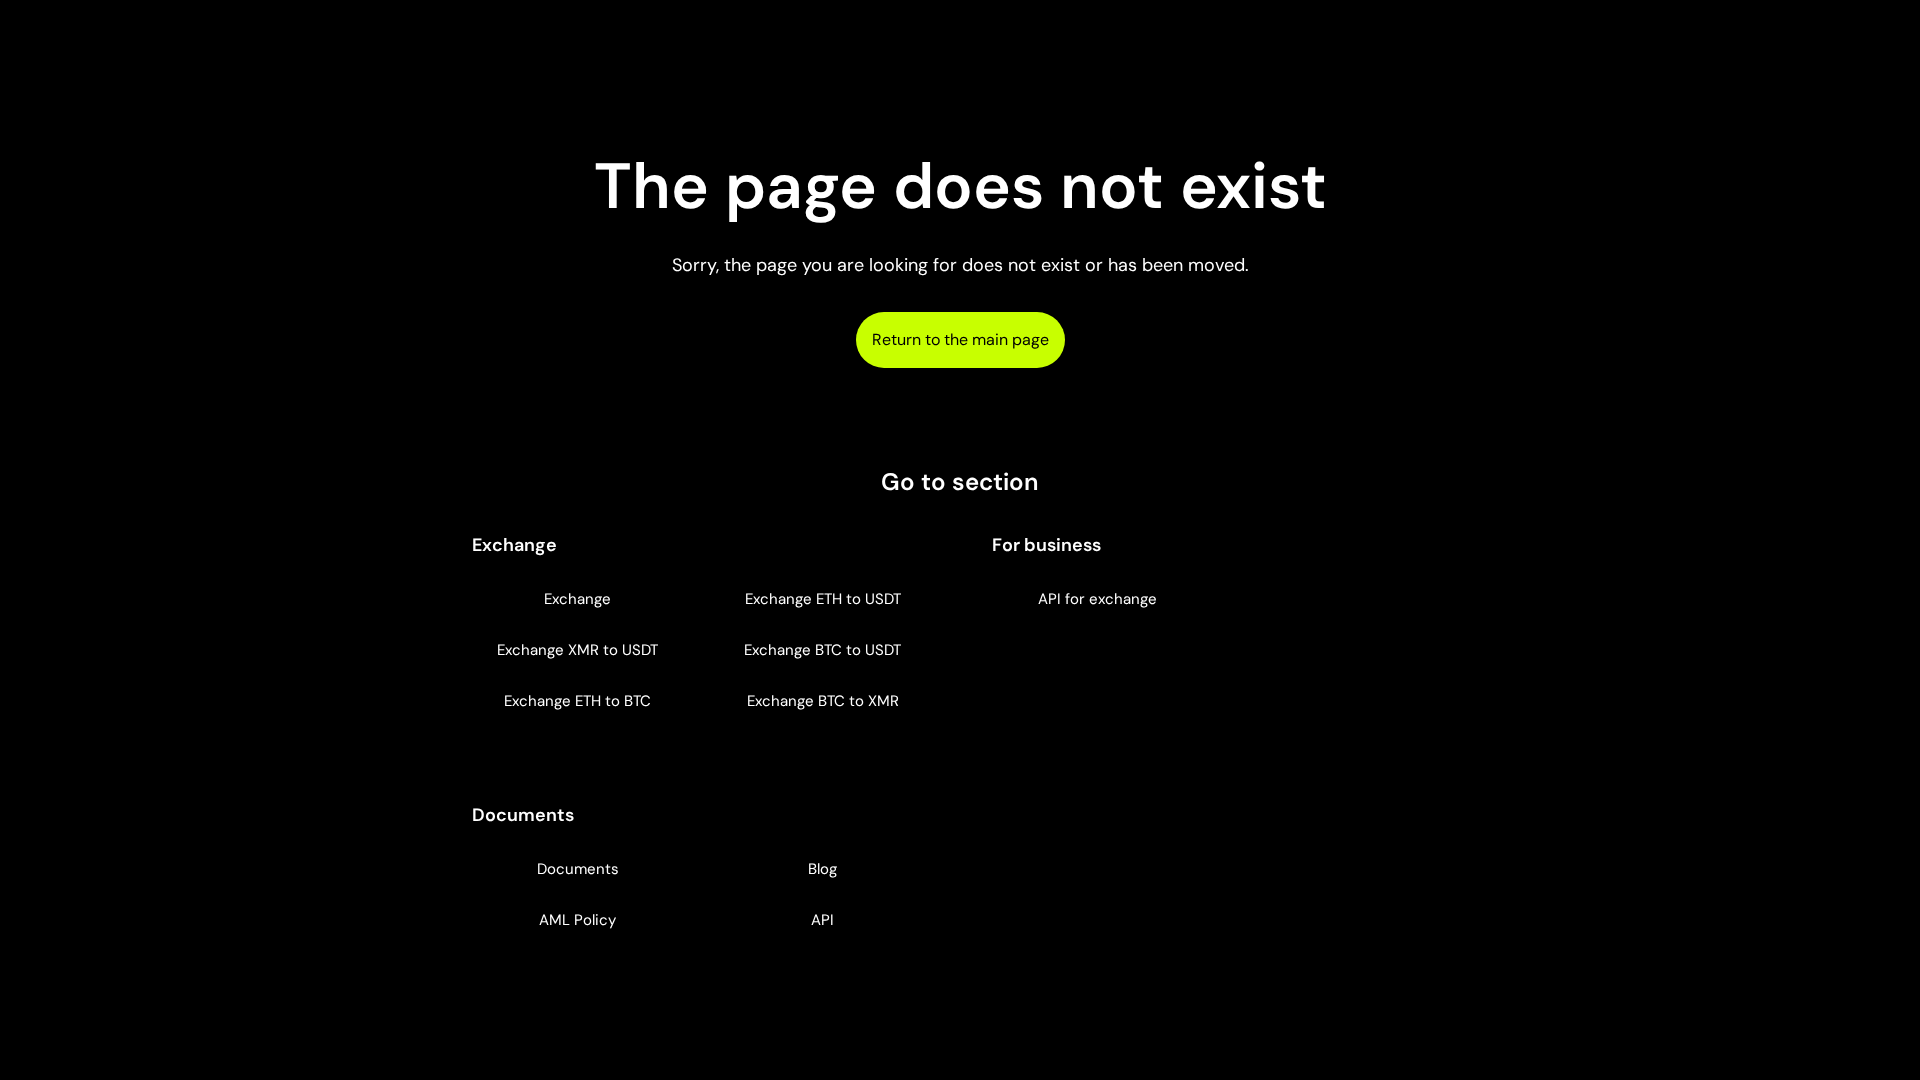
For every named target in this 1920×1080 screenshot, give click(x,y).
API (822, 920)
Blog (822, 869)
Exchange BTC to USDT (822, 650)
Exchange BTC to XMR (823, 701)
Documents (578, 869)
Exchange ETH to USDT (823, 599)
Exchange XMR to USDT (577, 650)
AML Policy (577, 920)
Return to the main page (960, 339)
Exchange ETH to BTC (577, 701)
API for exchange (1097, 599)
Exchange (577, 599)
